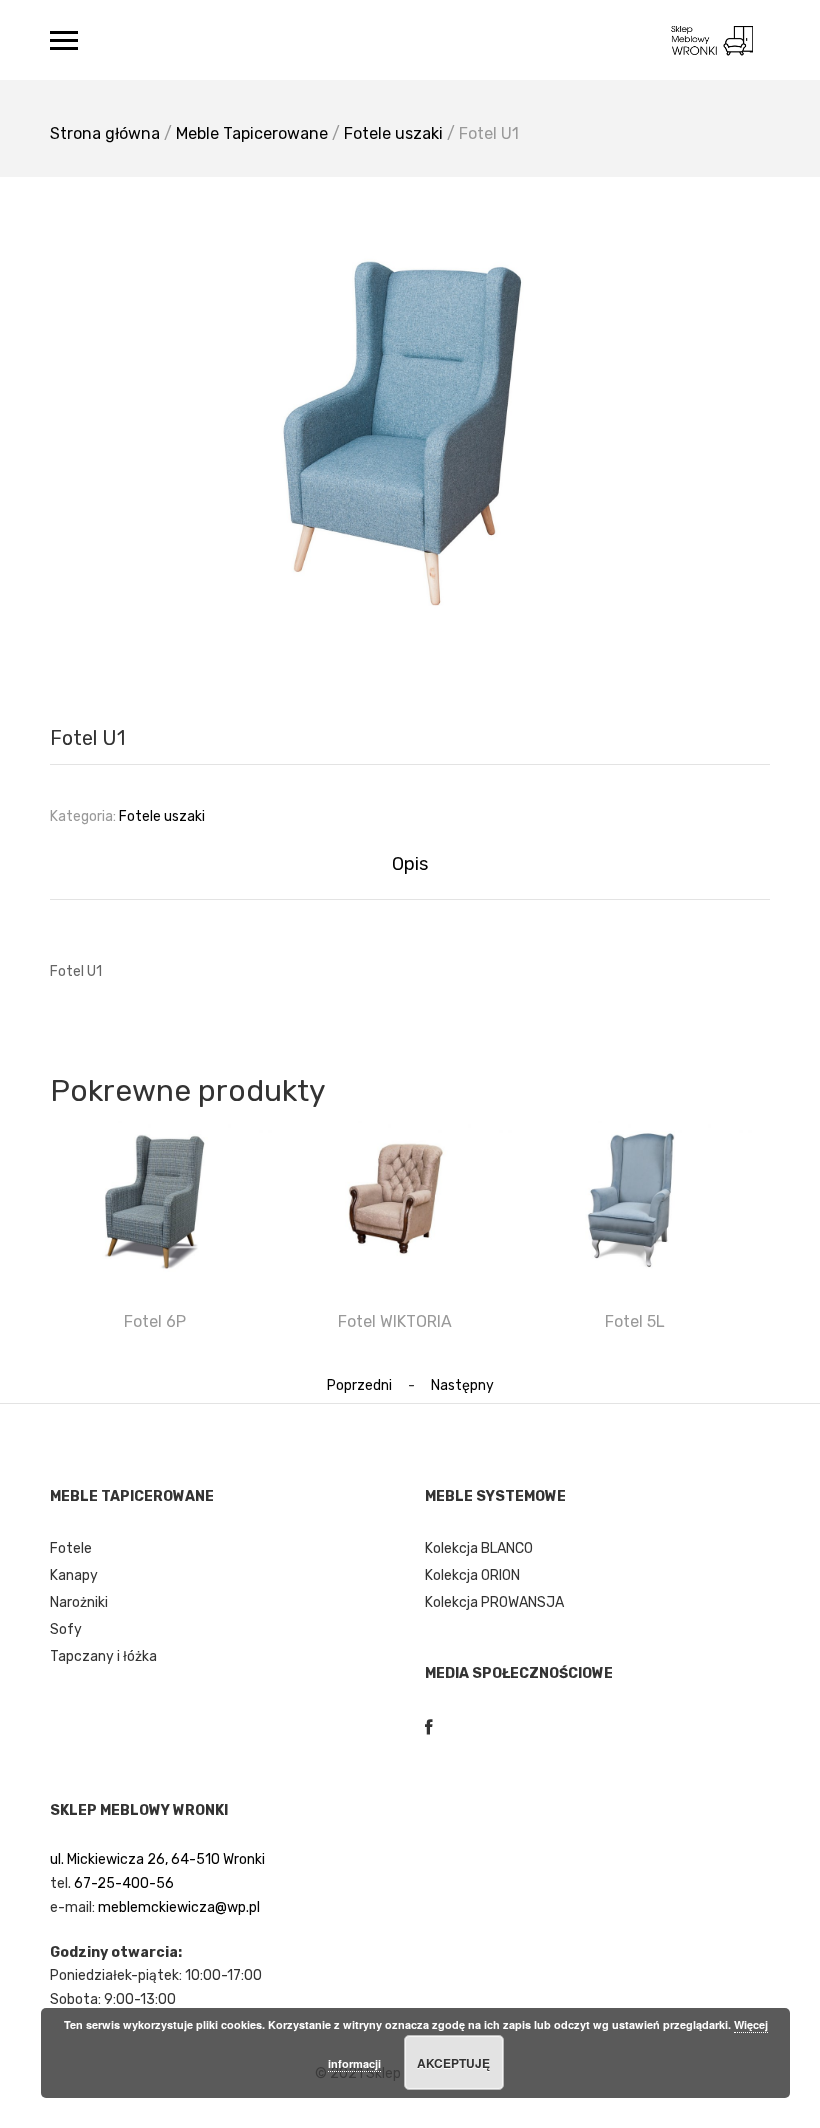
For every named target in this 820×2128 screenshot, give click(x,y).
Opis (410, 864)
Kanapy (74, 1575)
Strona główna (105, 133)
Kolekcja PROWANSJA (494, 1602)
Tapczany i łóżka (103, 1656)
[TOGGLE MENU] (64, 40)
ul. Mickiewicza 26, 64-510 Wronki (157, 1859)
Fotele (71, 1548)
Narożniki (79, 1602)
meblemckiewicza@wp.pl (179, 1907)
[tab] (410, 864)
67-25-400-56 (124, 1883)
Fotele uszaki (393, 133)
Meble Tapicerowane (252, 133)
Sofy (66, 1629)
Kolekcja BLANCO (479, 1548)
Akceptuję (453, 2063)
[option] (410, 420)
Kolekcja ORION (472, 1575)
